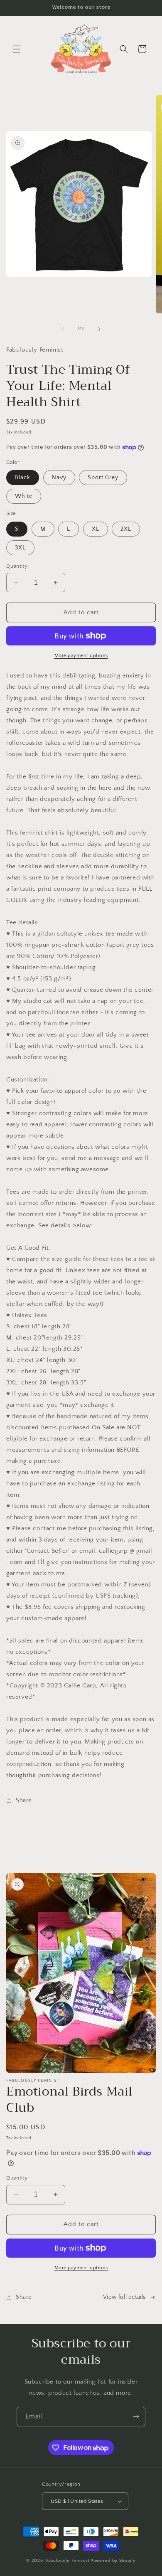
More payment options (81, 656)
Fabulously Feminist (68, 2561)
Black (23, 478)
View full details (124, 2297)
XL (96, 529)
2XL (126, 529)
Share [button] (24, 1800)
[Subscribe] (136, 2417)
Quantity (17, 566)
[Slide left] (63, 329)
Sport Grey (103, 478)
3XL (20, 548)
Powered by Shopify (113, 2561)
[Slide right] (99, 329)
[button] (17, 49)
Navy (59, 478)
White (24, 496)
